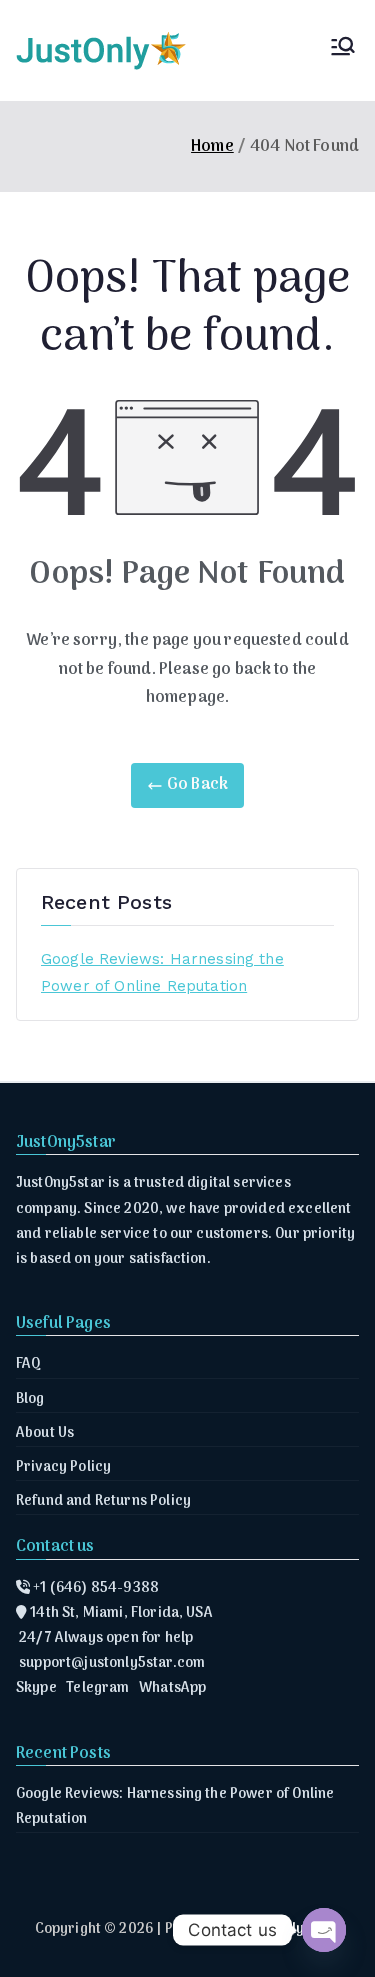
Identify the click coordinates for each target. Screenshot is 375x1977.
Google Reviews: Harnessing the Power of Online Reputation (162, 972)
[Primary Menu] (343, 50)
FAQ (28, 1364)
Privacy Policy (63, 1467)
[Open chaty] (324, 1930)
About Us (45, 1433)
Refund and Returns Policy (103, 1501)
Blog (30, 1399)
